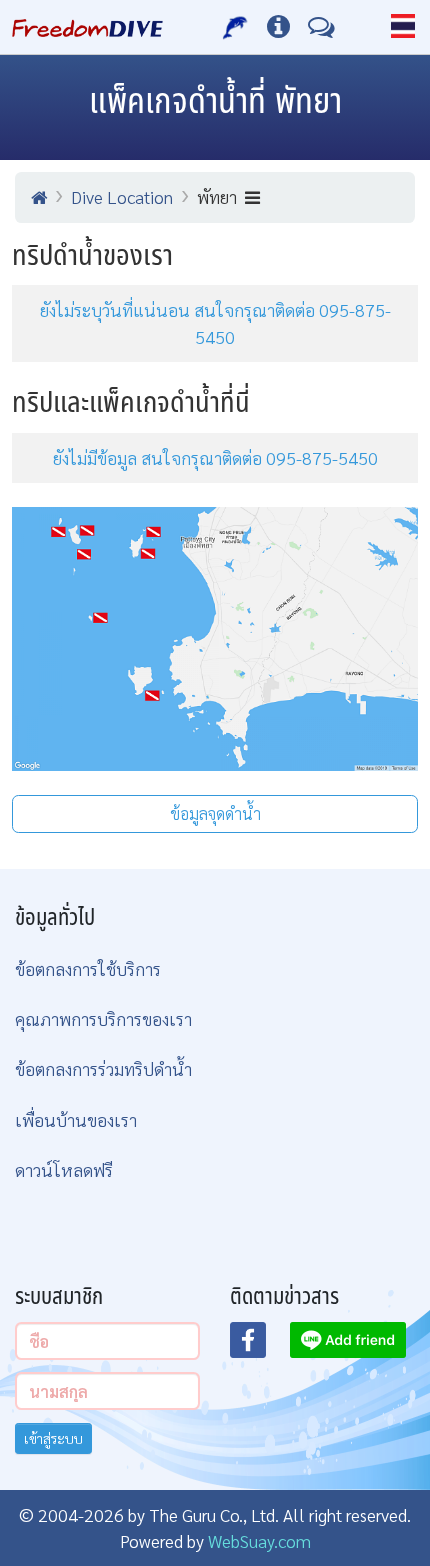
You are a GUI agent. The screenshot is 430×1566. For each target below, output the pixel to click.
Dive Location (122, 196)
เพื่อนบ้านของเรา (76, 1119)
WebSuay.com (259, 1540)
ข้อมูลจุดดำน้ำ (215, 813)
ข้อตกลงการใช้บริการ (88, 968)
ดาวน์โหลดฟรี (64, 1169)
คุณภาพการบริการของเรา (103, 1018)
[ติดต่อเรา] (321, 27)
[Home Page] (87, 27)
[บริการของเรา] (235, 27)
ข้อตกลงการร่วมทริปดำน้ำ (103, 1068)
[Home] (39, 197)
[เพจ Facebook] (260, 1346)
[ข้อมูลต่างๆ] (278, 27)
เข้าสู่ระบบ (53, 1438)
